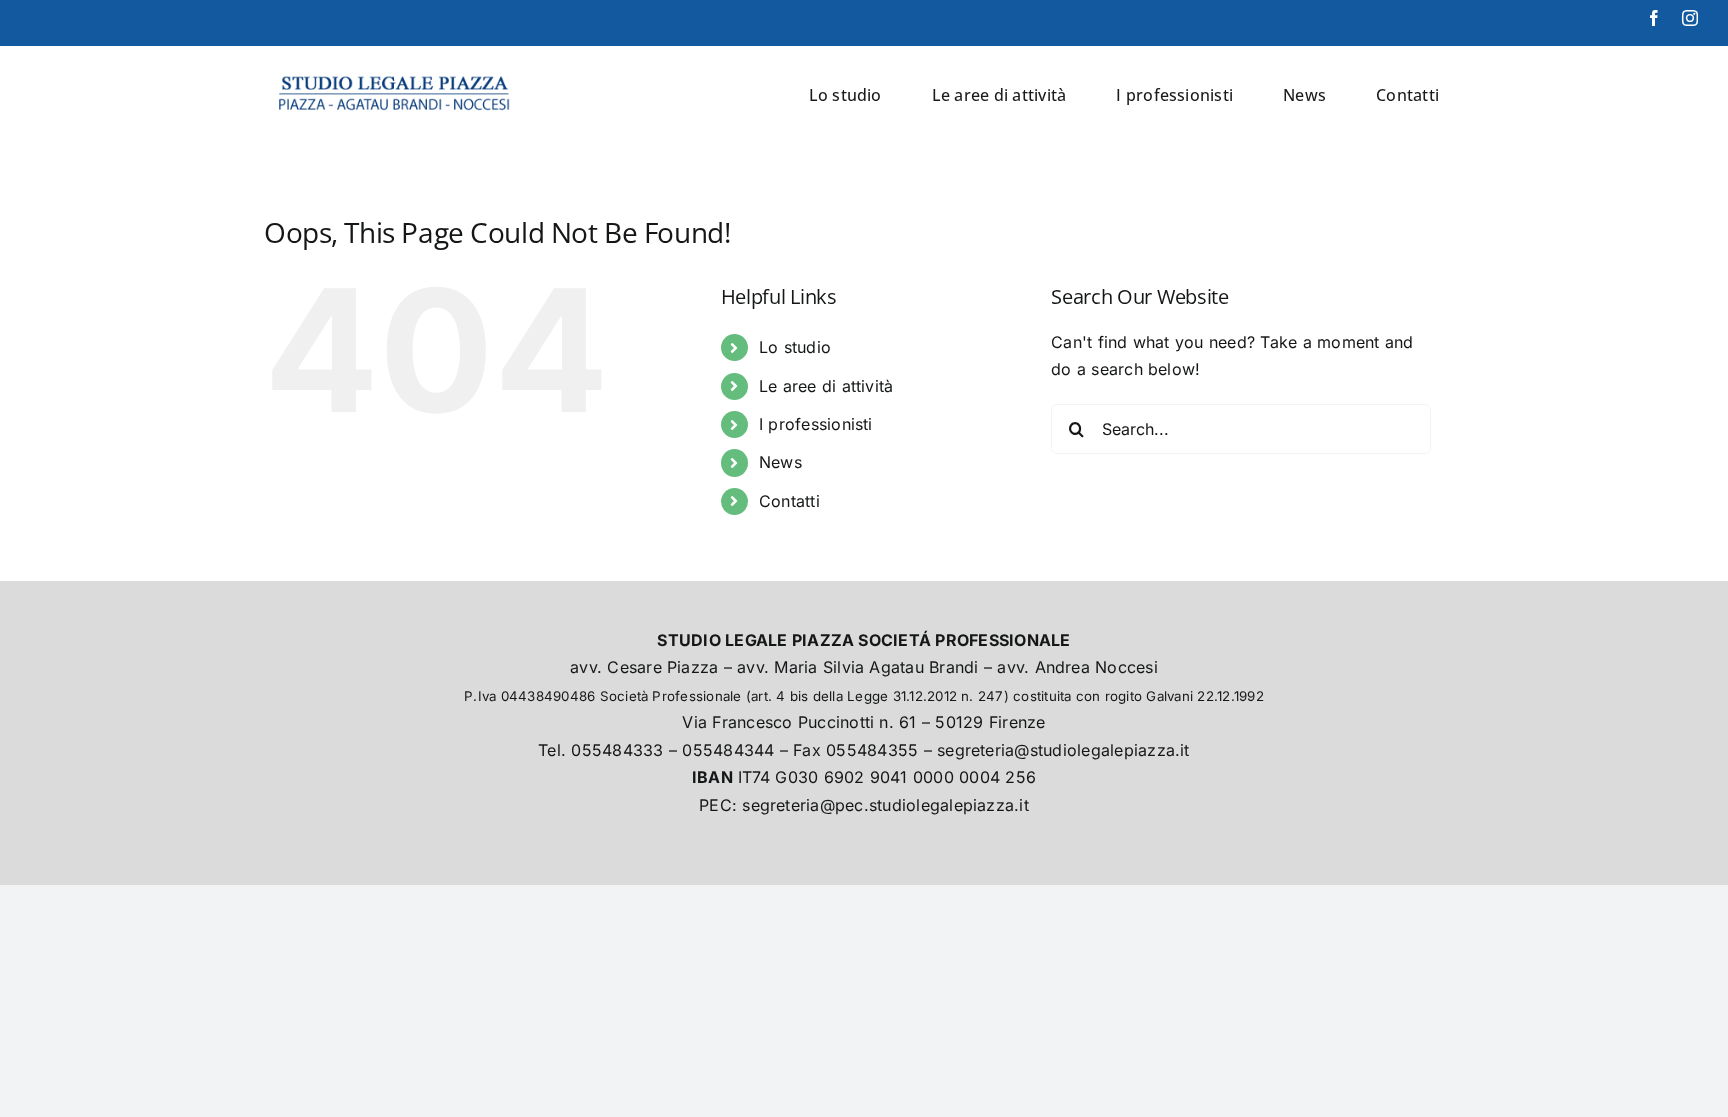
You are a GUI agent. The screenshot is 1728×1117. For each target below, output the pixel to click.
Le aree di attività (826, 386)
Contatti (789, 501)
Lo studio (795, 347)
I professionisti (816, 424)
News (780, 462)
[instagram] (1690, 18)
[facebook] (1654, 18)
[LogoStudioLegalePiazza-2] (396, 71)
